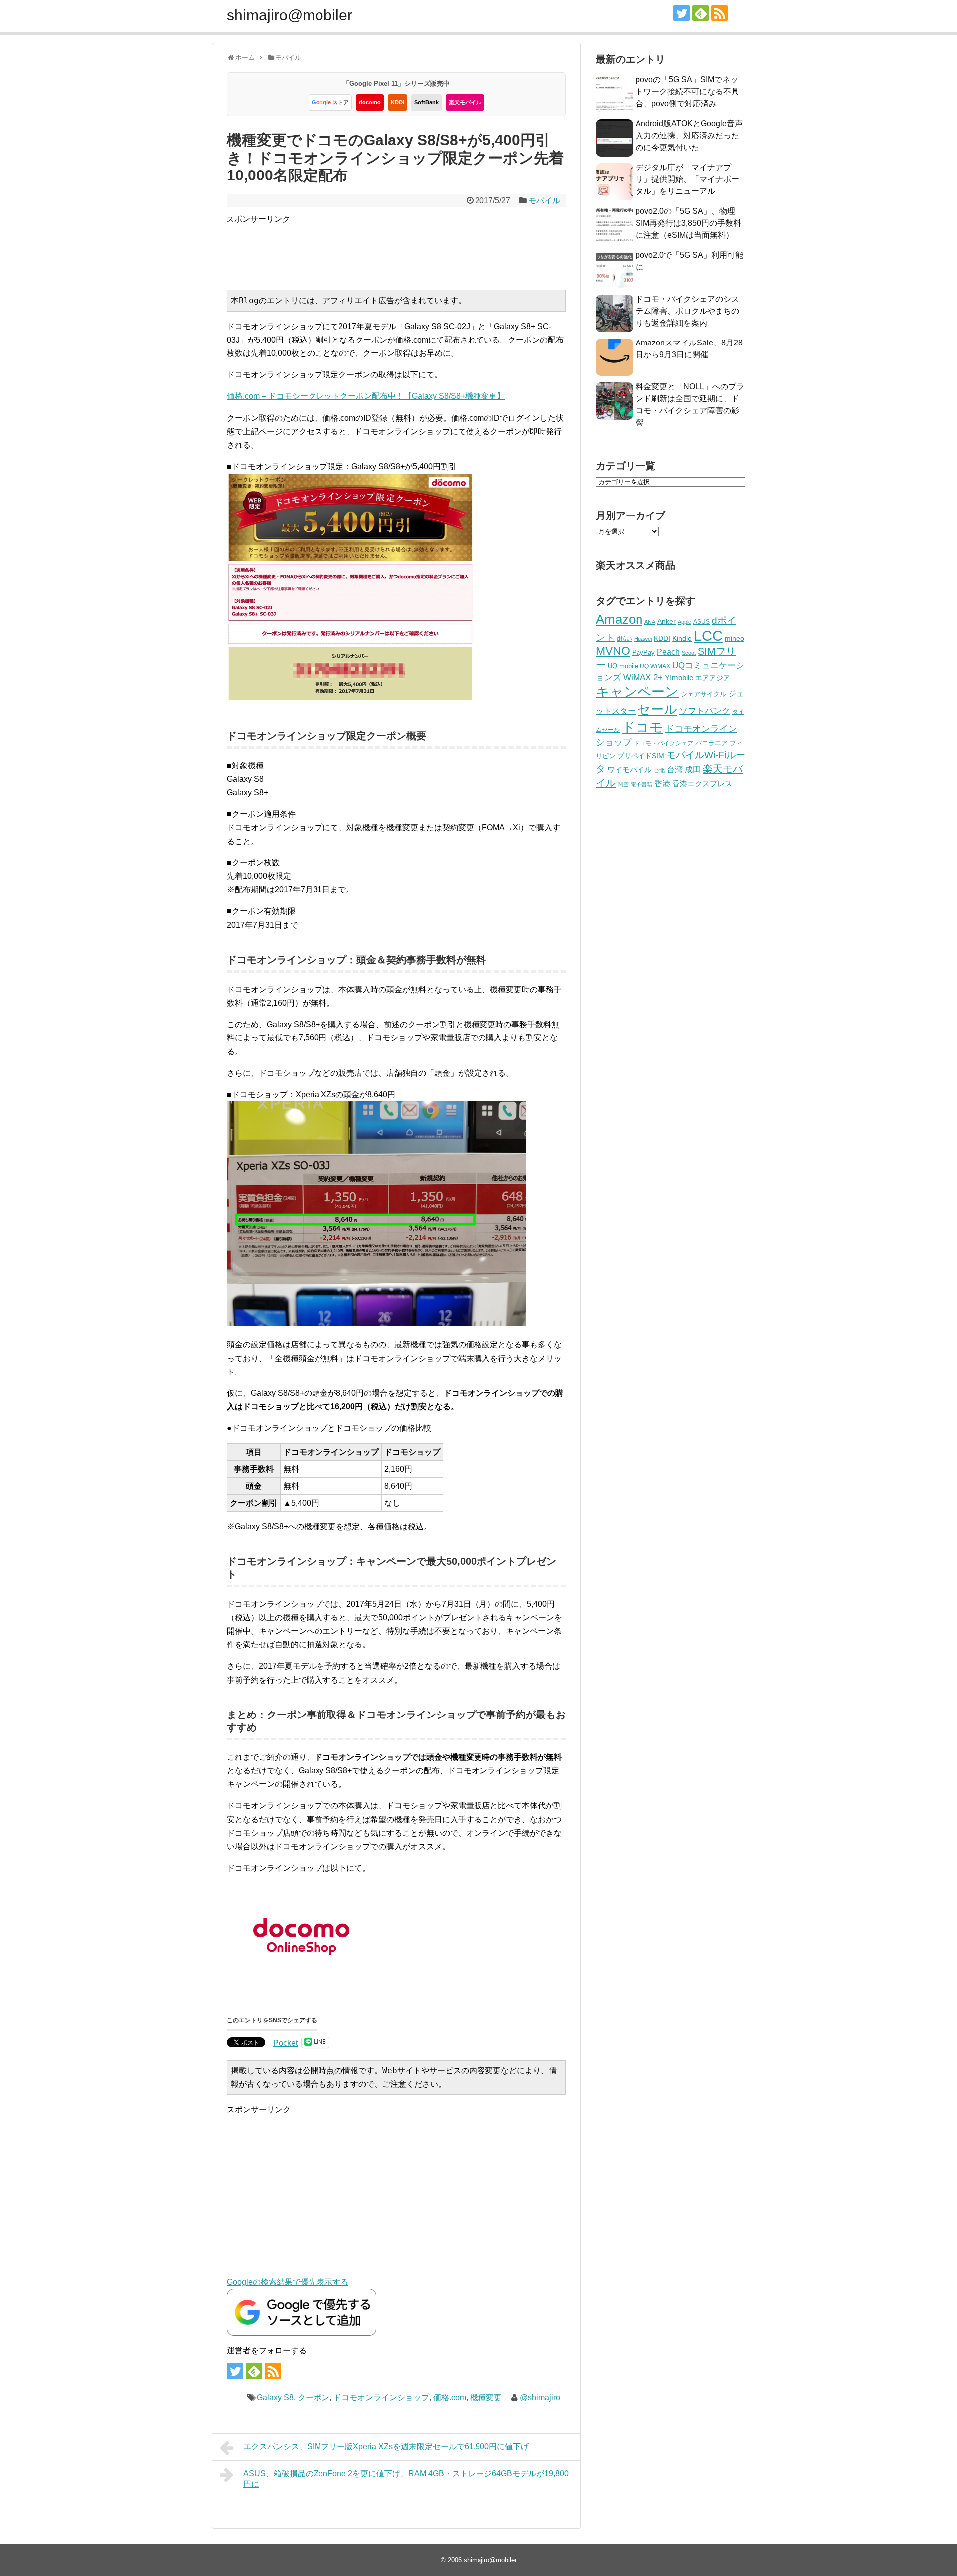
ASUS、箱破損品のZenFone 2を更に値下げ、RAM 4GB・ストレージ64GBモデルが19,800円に (406, 2479)
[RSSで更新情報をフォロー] (719, 13)
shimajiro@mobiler (290, 15)
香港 (662, 783)
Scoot (689, 653)
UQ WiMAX (655, 666)
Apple (685, 622)
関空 (623, 784)
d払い (624, 638)
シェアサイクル (704, 694)
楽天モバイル (465, 102)
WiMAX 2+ (643, 677)
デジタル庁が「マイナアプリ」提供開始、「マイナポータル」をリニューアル (687, 179)
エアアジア (713, 678)
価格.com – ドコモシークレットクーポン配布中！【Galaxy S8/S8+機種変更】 (366, 396)
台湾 (675, 769)
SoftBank (426, 102)
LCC (708, 635)
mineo (734, 638)
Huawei (643, 639)
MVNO (613, 651)
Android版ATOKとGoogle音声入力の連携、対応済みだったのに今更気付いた (689, 135)
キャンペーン (637, 692)
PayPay (643, 652)
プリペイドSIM (641, 756)
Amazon (619, 619)
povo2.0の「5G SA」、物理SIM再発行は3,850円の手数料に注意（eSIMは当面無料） (688, 223)
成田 (693, 770)
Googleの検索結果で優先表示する (288, 2282)
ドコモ (642, 727)
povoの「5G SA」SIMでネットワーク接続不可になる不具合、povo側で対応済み (687, 91)
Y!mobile (679, 677)
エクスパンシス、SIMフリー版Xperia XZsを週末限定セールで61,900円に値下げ (386, 2447)
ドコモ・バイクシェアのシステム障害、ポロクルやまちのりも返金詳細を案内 (687, 311)
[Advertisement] (408, 248)
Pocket (285, 2043)
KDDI (398, 102)
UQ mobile (623, 666)
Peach (668, 652)
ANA (650, 622)
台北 (659, 770)
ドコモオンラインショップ (381, 2397)
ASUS (702, 621)
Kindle (682, 638)
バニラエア (712, 743)
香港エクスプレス (702, 784)
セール (657, 709)
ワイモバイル (630, 770)
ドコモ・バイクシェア (663, 743)
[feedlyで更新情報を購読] (701, 13)
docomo (370, 102)
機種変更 (486, 2397)
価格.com (450, 2397)
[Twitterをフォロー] (682, 13)
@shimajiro (540, 2397)
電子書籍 (641, 784)
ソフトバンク (705, 711)
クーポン (314, 2397)
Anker (667, 621)
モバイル (544, 201)
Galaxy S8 (275, 2397)
